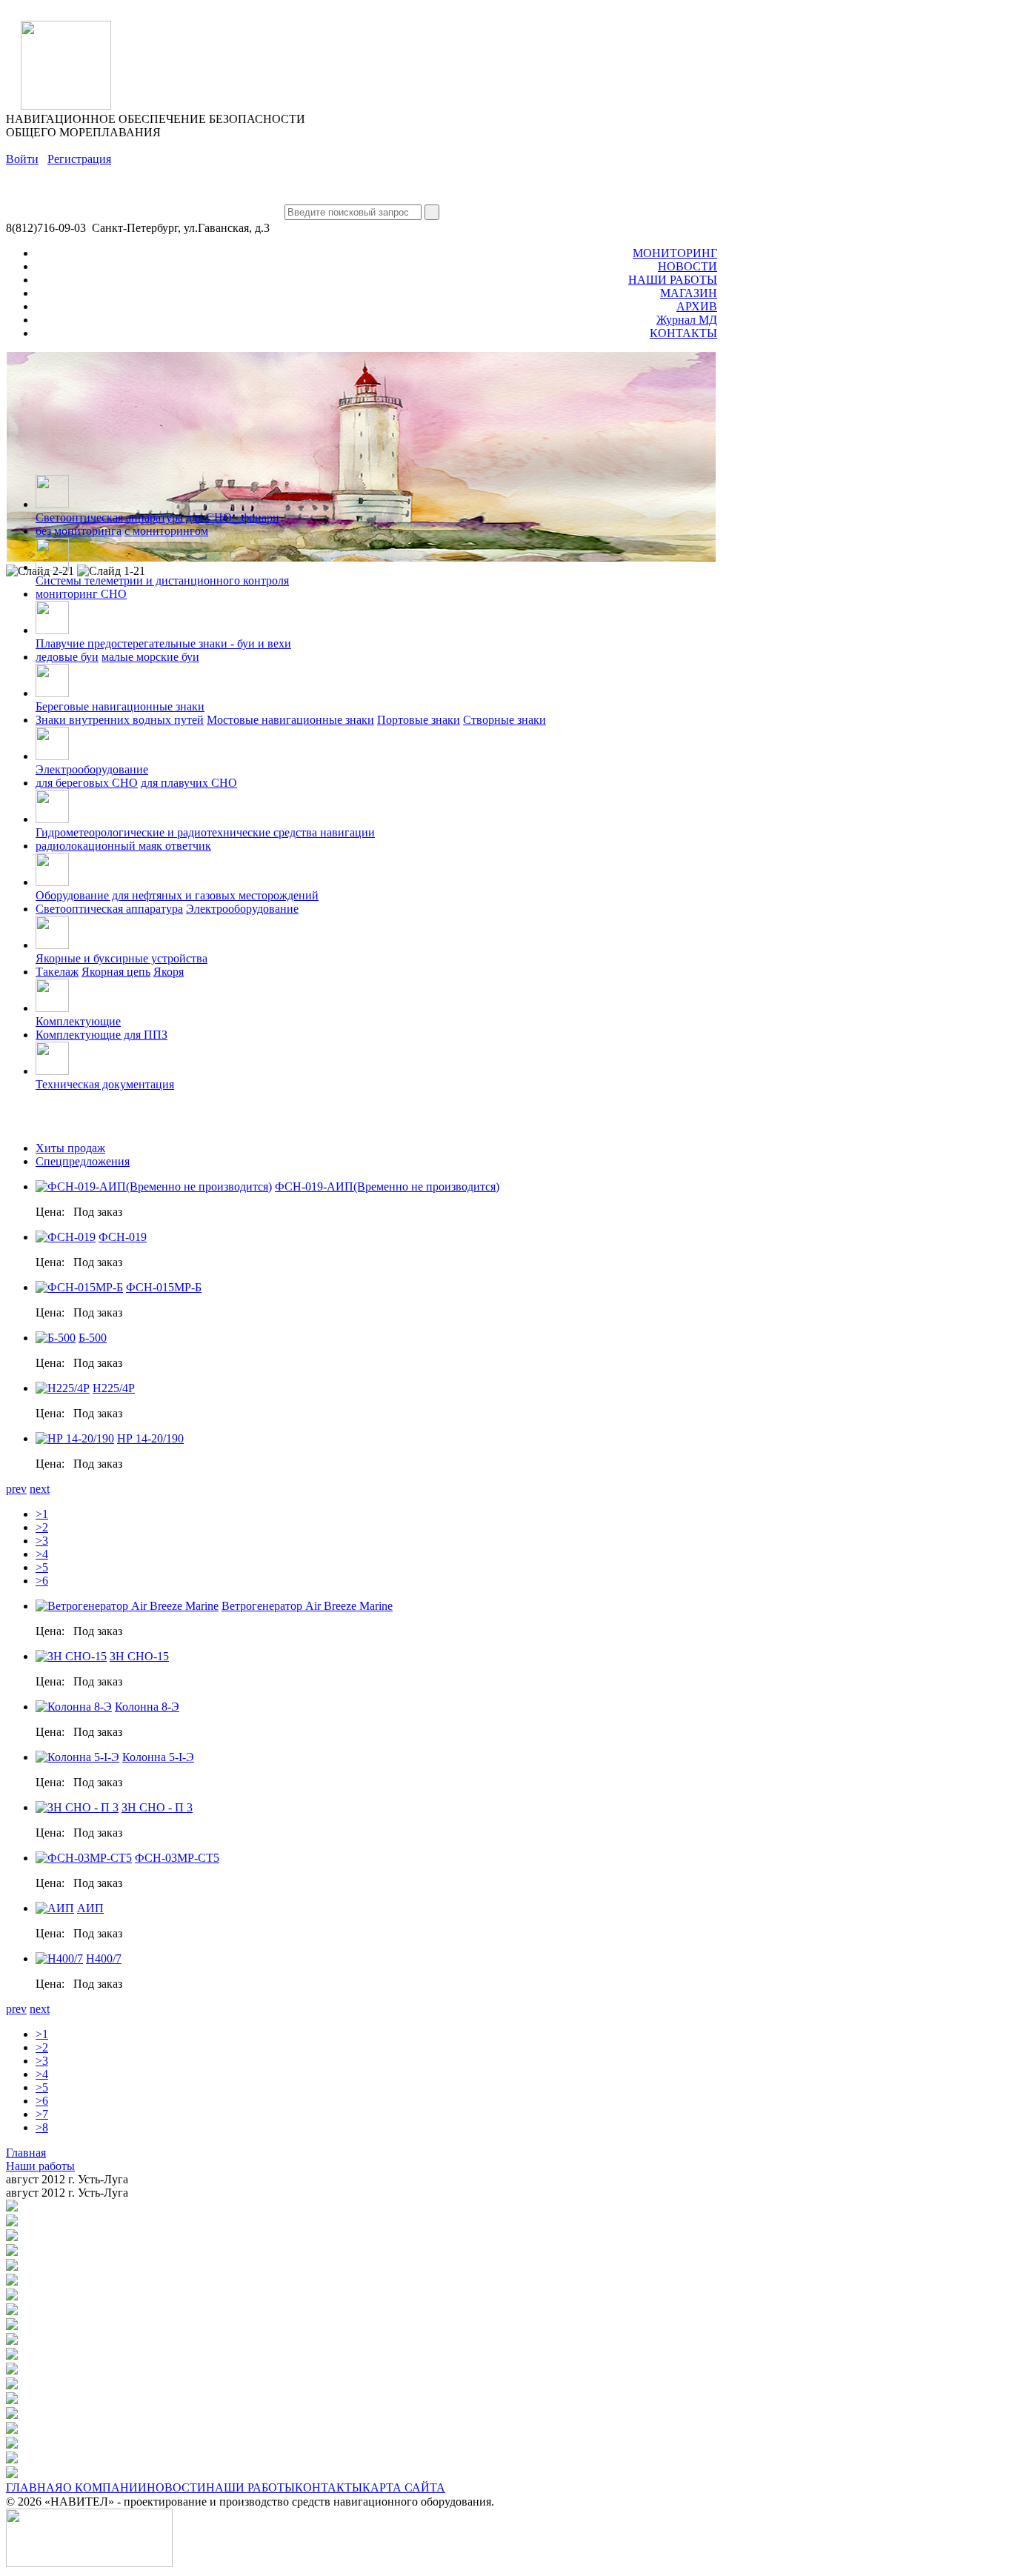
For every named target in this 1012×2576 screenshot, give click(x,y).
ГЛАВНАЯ (34, 2487)
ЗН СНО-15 (139, 1656)
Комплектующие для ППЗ (101, 1035)
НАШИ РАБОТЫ (673, 280)
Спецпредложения (83, 1161)
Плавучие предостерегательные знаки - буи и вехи (163, 643)
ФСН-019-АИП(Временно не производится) (387, 1187)
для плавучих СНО (189, 783)
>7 (42, 2114)
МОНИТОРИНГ (675, 253)
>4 (42, 1554)
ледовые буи (67, 657)
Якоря (169, 972)
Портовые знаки (419, 720)
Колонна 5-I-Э (158, 1757)
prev (16, 1489)
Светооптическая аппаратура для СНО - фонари (157, 517)
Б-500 (93, 1338)
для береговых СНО (87, 783)
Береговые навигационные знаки (120, 706)
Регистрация (79, 159)
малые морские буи (150, 657)
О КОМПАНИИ (105, 2487)
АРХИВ (697, 306)
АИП (90, 1908)
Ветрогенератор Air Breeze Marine (307, 1606)
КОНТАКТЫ (683, 333)
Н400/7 (104, 1958)
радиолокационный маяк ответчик (123, 846)
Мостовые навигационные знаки (290, 720)
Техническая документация (105, 1084)
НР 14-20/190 (150, 1438)
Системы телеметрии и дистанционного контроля (162, 580)
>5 (42, 1567)
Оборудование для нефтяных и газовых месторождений (177, 895)
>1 (42, 1514)
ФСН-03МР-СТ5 (177, 1858)
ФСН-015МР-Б (164, 1287)
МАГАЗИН (689, 293)
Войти (22, 159)
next (40, 1489)
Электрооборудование (92, 769)
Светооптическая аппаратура (109, 909)
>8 (42, 2127)
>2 (42, 1527)
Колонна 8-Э (147, 1707)
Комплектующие (78, 1021)
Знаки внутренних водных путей (120, 720)
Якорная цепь (116, 972)
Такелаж (57, 972)
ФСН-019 (123, 1237)
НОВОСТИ (688, 266)
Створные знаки (505, 720)
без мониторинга (79, 531)
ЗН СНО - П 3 (157, 1807)
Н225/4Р (114, 1388)
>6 (42, 1581)
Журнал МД (687, 320)
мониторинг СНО (81, 594)
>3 (42, 1541)
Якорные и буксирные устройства (121, 958)
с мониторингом (166, 531)
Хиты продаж (70, 1148)
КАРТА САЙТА (404, 2487)
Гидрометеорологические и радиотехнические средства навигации (205, 832)
